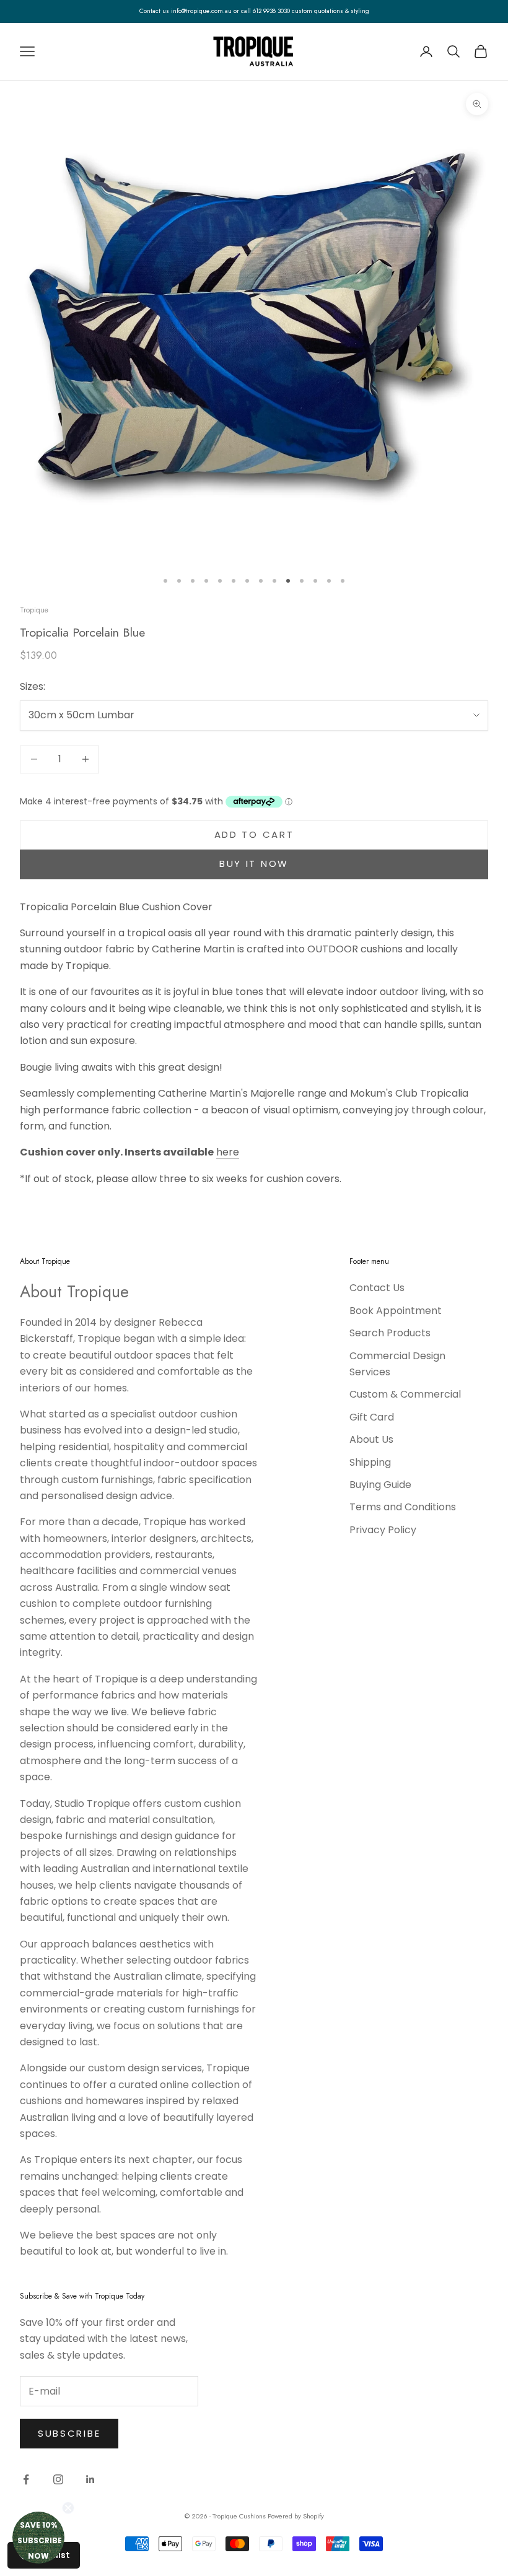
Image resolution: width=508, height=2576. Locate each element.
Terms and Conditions (403, 1507)
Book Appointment (396, 1311)
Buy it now (254, 864)
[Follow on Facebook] (26, 2479)
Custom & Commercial (405, 1394)
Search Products (390, 1333)
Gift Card (372, 1417)
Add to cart (254, 834)
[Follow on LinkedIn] (90, 2479)
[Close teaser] (68, 2508)
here (228, 1152)
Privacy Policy (383, 1530)
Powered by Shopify (296, 2516)
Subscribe (69, 2433)
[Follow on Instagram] (58, 2479)
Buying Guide (380, 1485)
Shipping (370, 1462)
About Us (371, 1439)
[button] (38, 2538)
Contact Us (377, 1288)
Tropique (34, 610)
